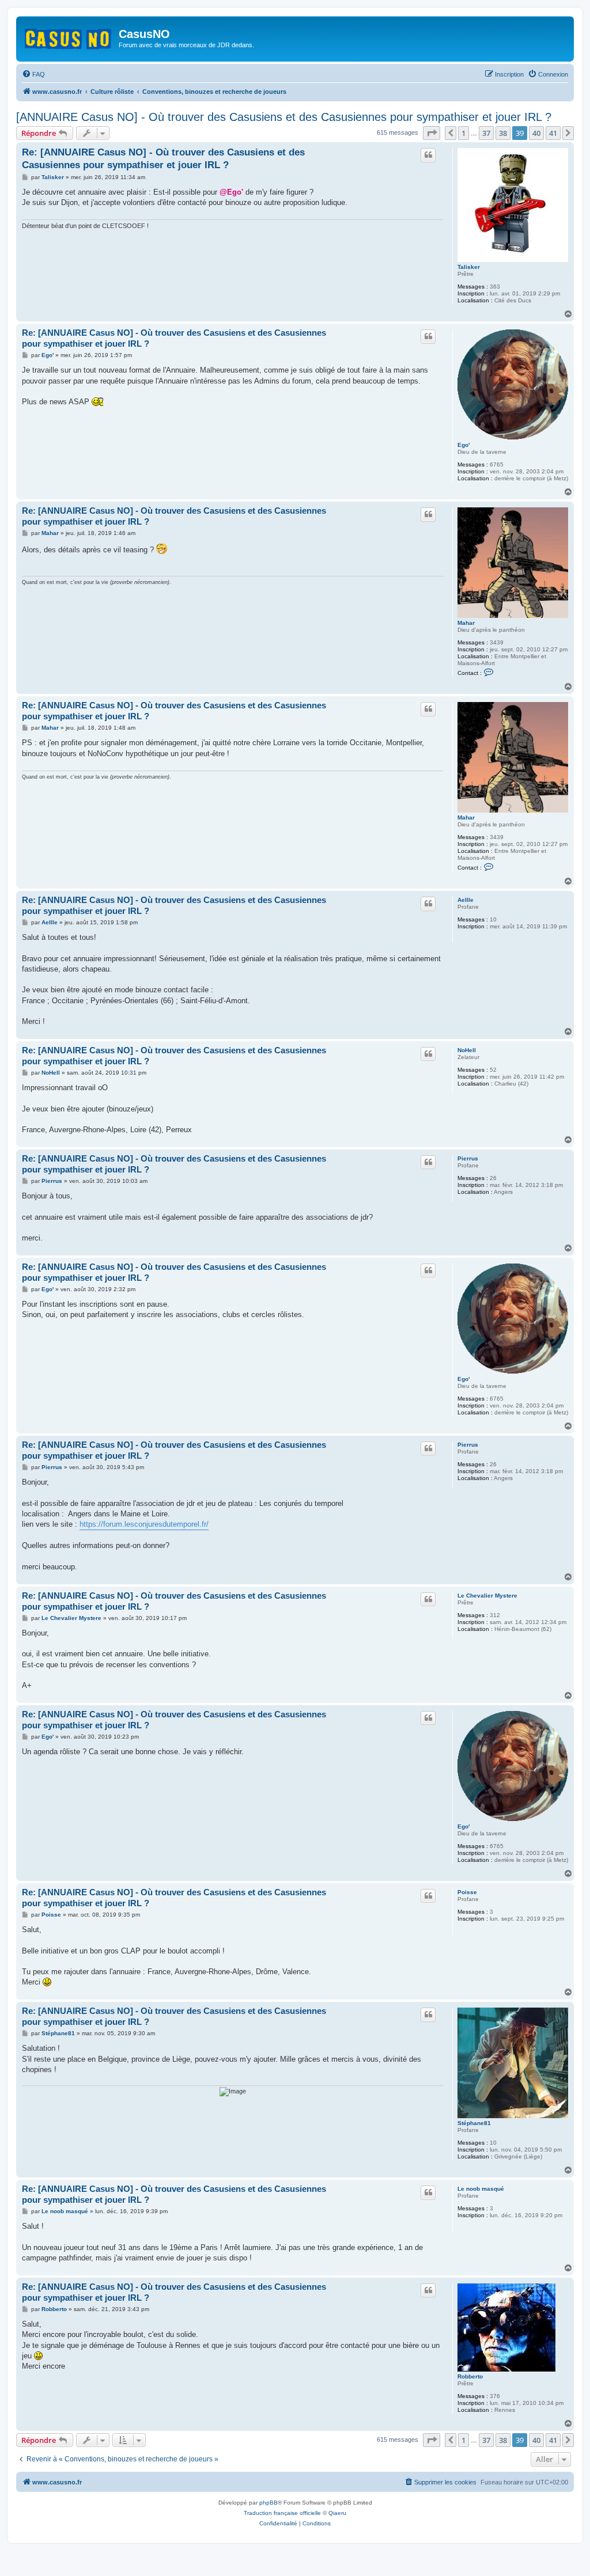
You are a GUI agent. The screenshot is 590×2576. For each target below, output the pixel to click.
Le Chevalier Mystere (487, 1596)
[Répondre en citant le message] (428, 155)
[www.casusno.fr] (69, 37)
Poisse (467, 1892)
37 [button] (486, 133)
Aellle (466, 900)
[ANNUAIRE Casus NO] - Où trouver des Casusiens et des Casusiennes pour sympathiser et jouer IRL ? (284, 117)
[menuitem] (33, 74)
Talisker (469, 267)
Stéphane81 (474, 2123)
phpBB (268, 2503)
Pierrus (468, 1158)
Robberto (470, 2376)
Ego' (464, 445)
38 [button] (503, 133)
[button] (432, 133)
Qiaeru (337, 2513)
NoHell (467, 1050)
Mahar (466, 623)
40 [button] (536, 133)
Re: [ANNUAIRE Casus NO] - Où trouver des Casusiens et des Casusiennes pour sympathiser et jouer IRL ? (163, 158)
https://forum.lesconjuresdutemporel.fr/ (144, 1524)
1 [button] (464, 133)
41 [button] (553, 133)
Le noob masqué (481, 2189)
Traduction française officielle (282, 2513)
